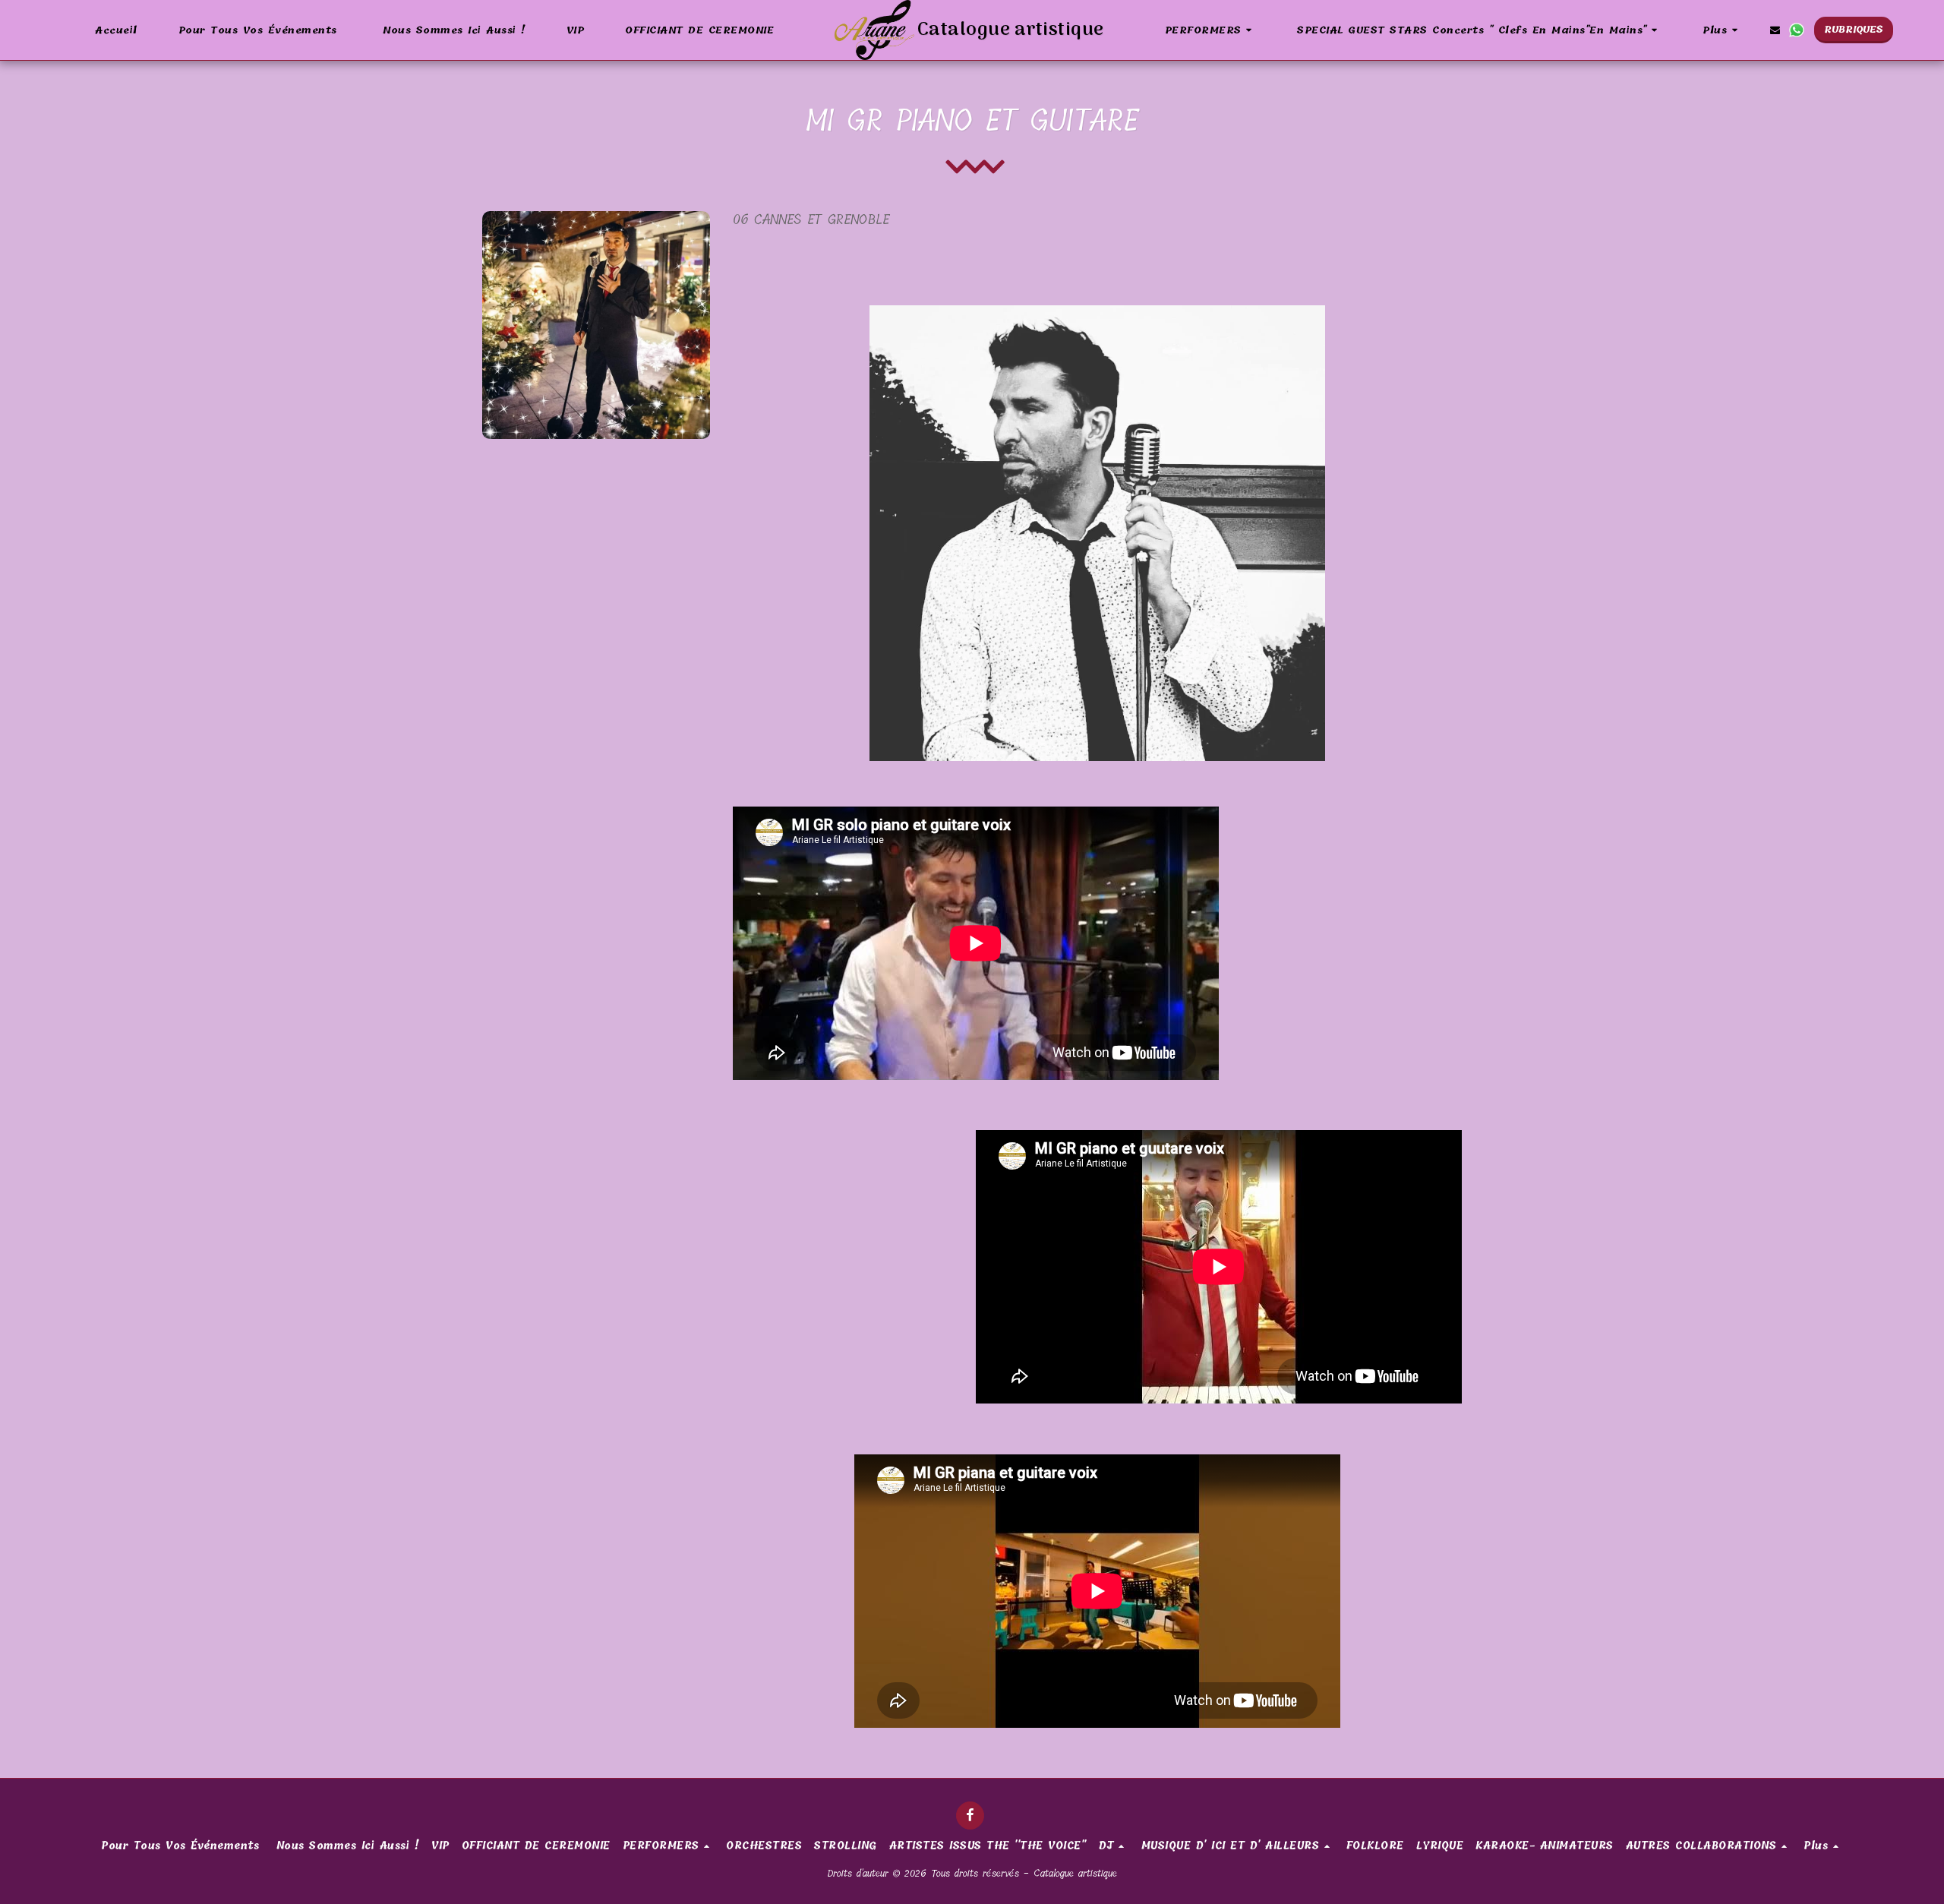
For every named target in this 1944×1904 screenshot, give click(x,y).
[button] (1211, 30)
